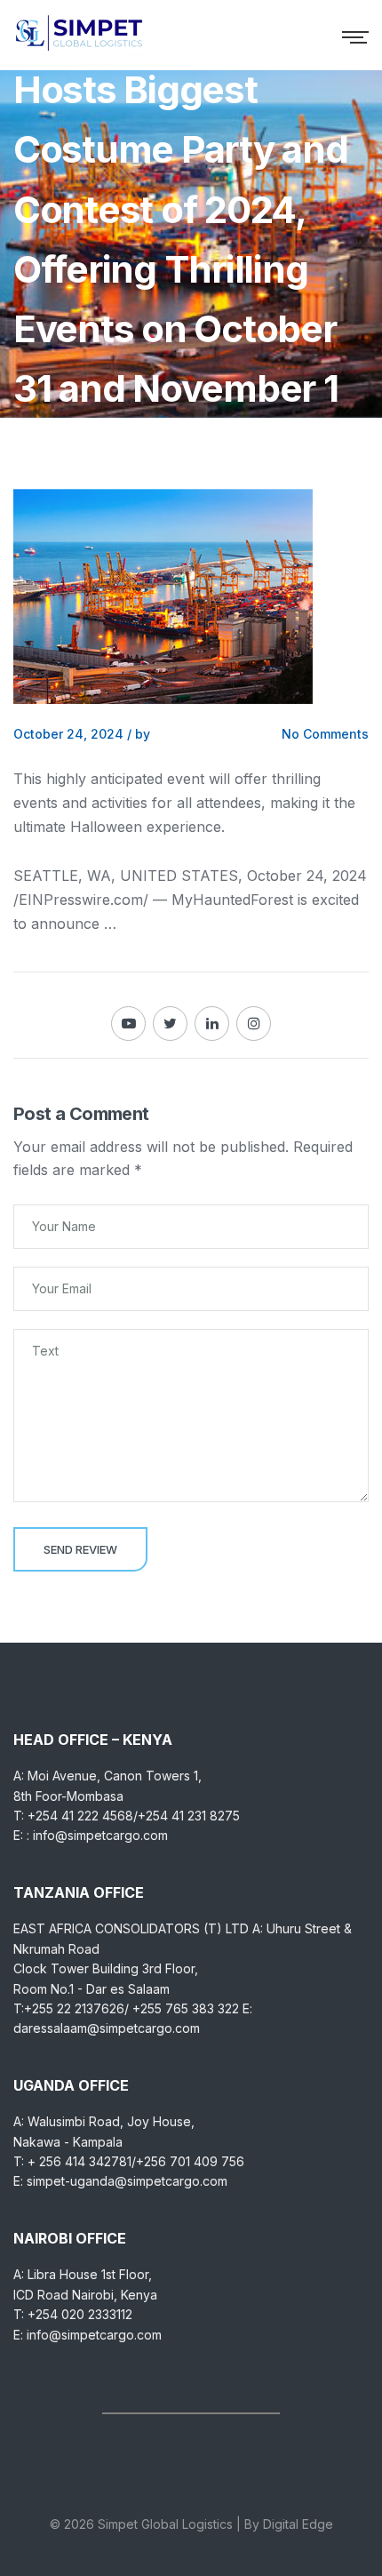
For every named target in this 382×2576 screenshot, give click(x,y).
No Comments (325, 734)
